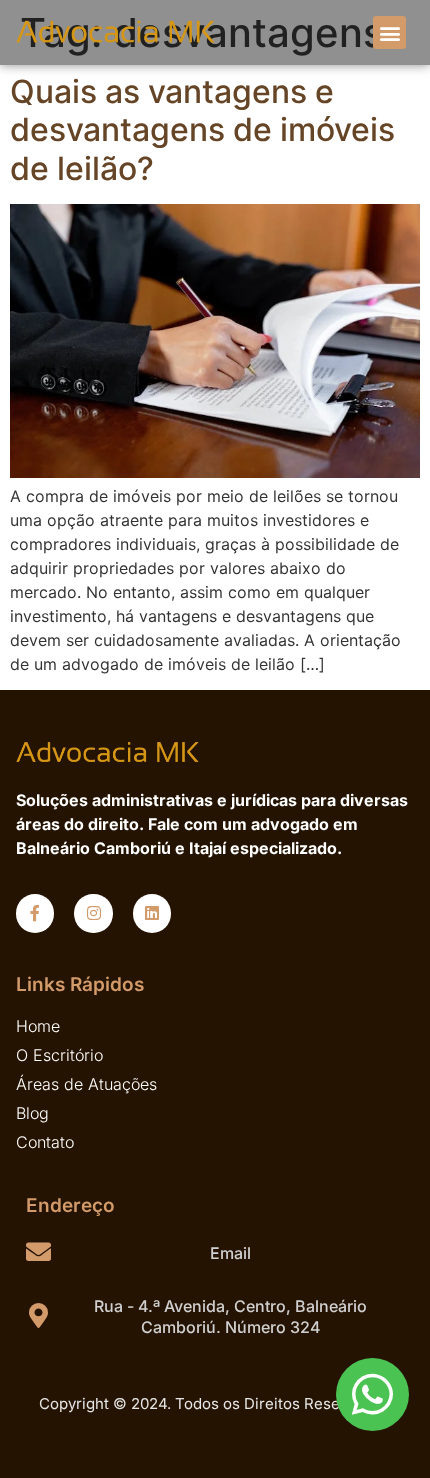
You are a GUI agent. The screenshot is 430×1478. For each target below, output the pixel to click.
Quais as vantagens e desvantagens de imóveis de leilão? (202, 130)
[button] (389, 32)
